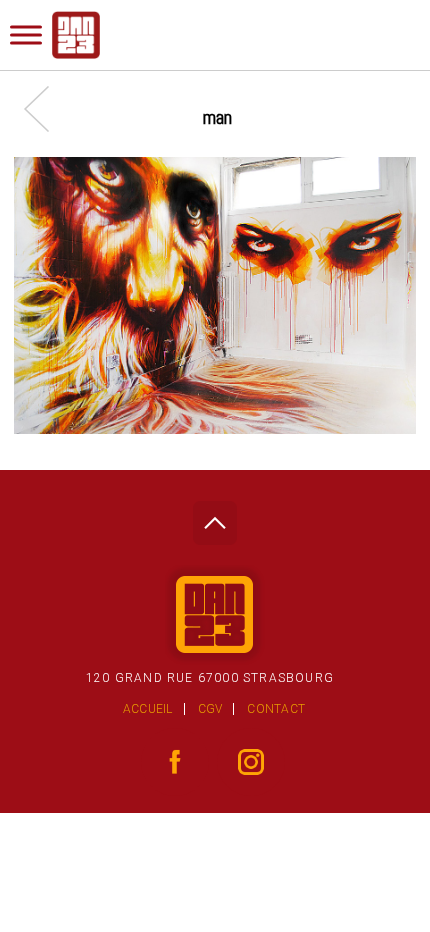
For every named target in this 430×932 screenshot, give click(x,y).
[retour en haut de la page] (214, 517)
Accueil (148, 709)
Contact (276, 709)
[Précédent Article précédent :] (46, 108)
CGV (210, 709)
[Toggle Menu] (26, 34)
